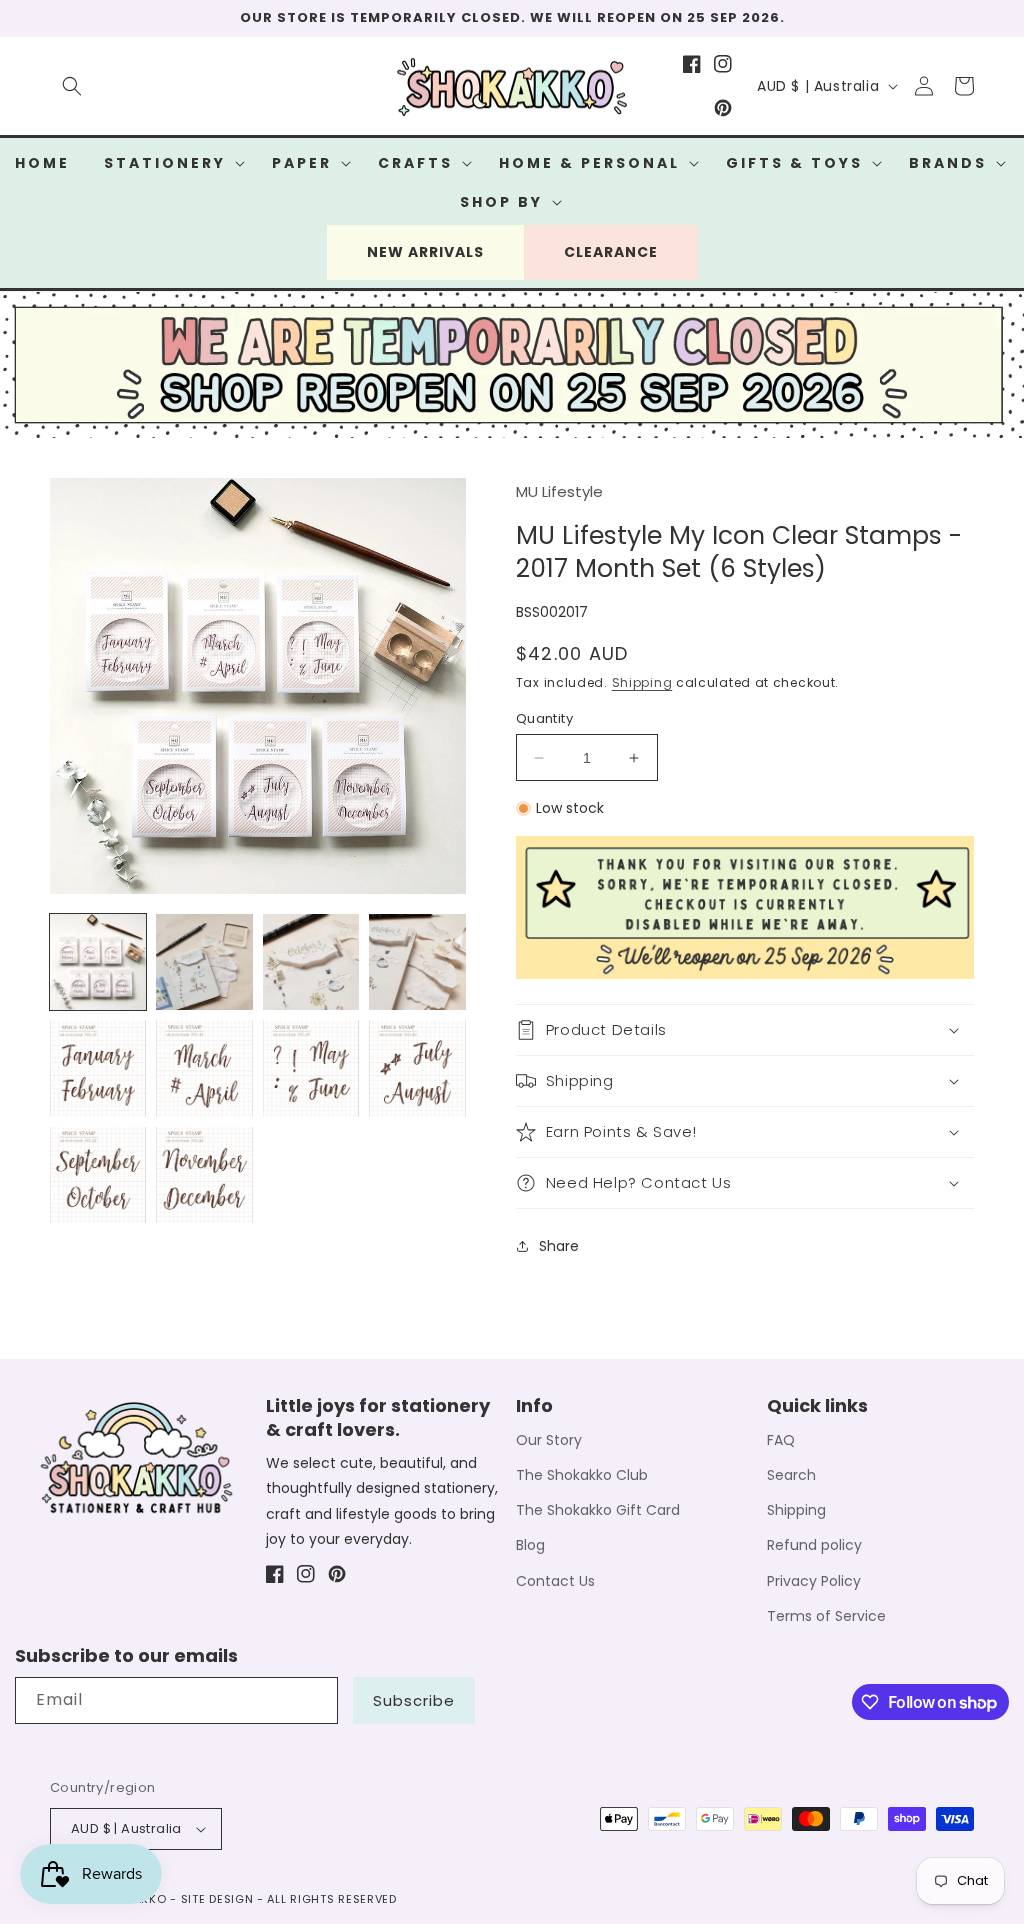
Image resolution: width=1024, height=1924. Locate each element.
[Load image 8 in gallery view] (417, 1068)
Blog (530, 1545)
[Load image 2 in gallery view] (204, 962)
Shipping (642, 682)
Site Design (217, 1899)
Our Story (549, 1440)
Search (791, 1475)
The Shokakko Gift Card (598, 1510)
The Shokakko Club (582, 1475)
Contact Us (555, 1581)
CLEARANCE (611, 252)
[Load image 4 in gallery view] (417, 962)
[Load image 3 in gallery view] (311, 962)
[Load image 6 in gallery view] (204, 1068)
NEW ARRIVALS (425, 252)
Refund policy (814, 1545)
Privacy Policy (814, 1581)
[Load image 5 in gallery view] (98, 1068)
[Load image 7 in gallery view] (311, 1068)
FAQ (781, 1440)
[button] (72, 86)
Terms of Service (826, 1616)
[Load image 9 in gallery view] (98, 1175)
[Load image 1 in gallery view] (98, 962)
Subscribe (414, 1700)
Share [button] (559, 1246)
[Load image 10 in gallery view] (204, 1175)
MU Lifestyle (559, 491)
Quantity (544, 718)
